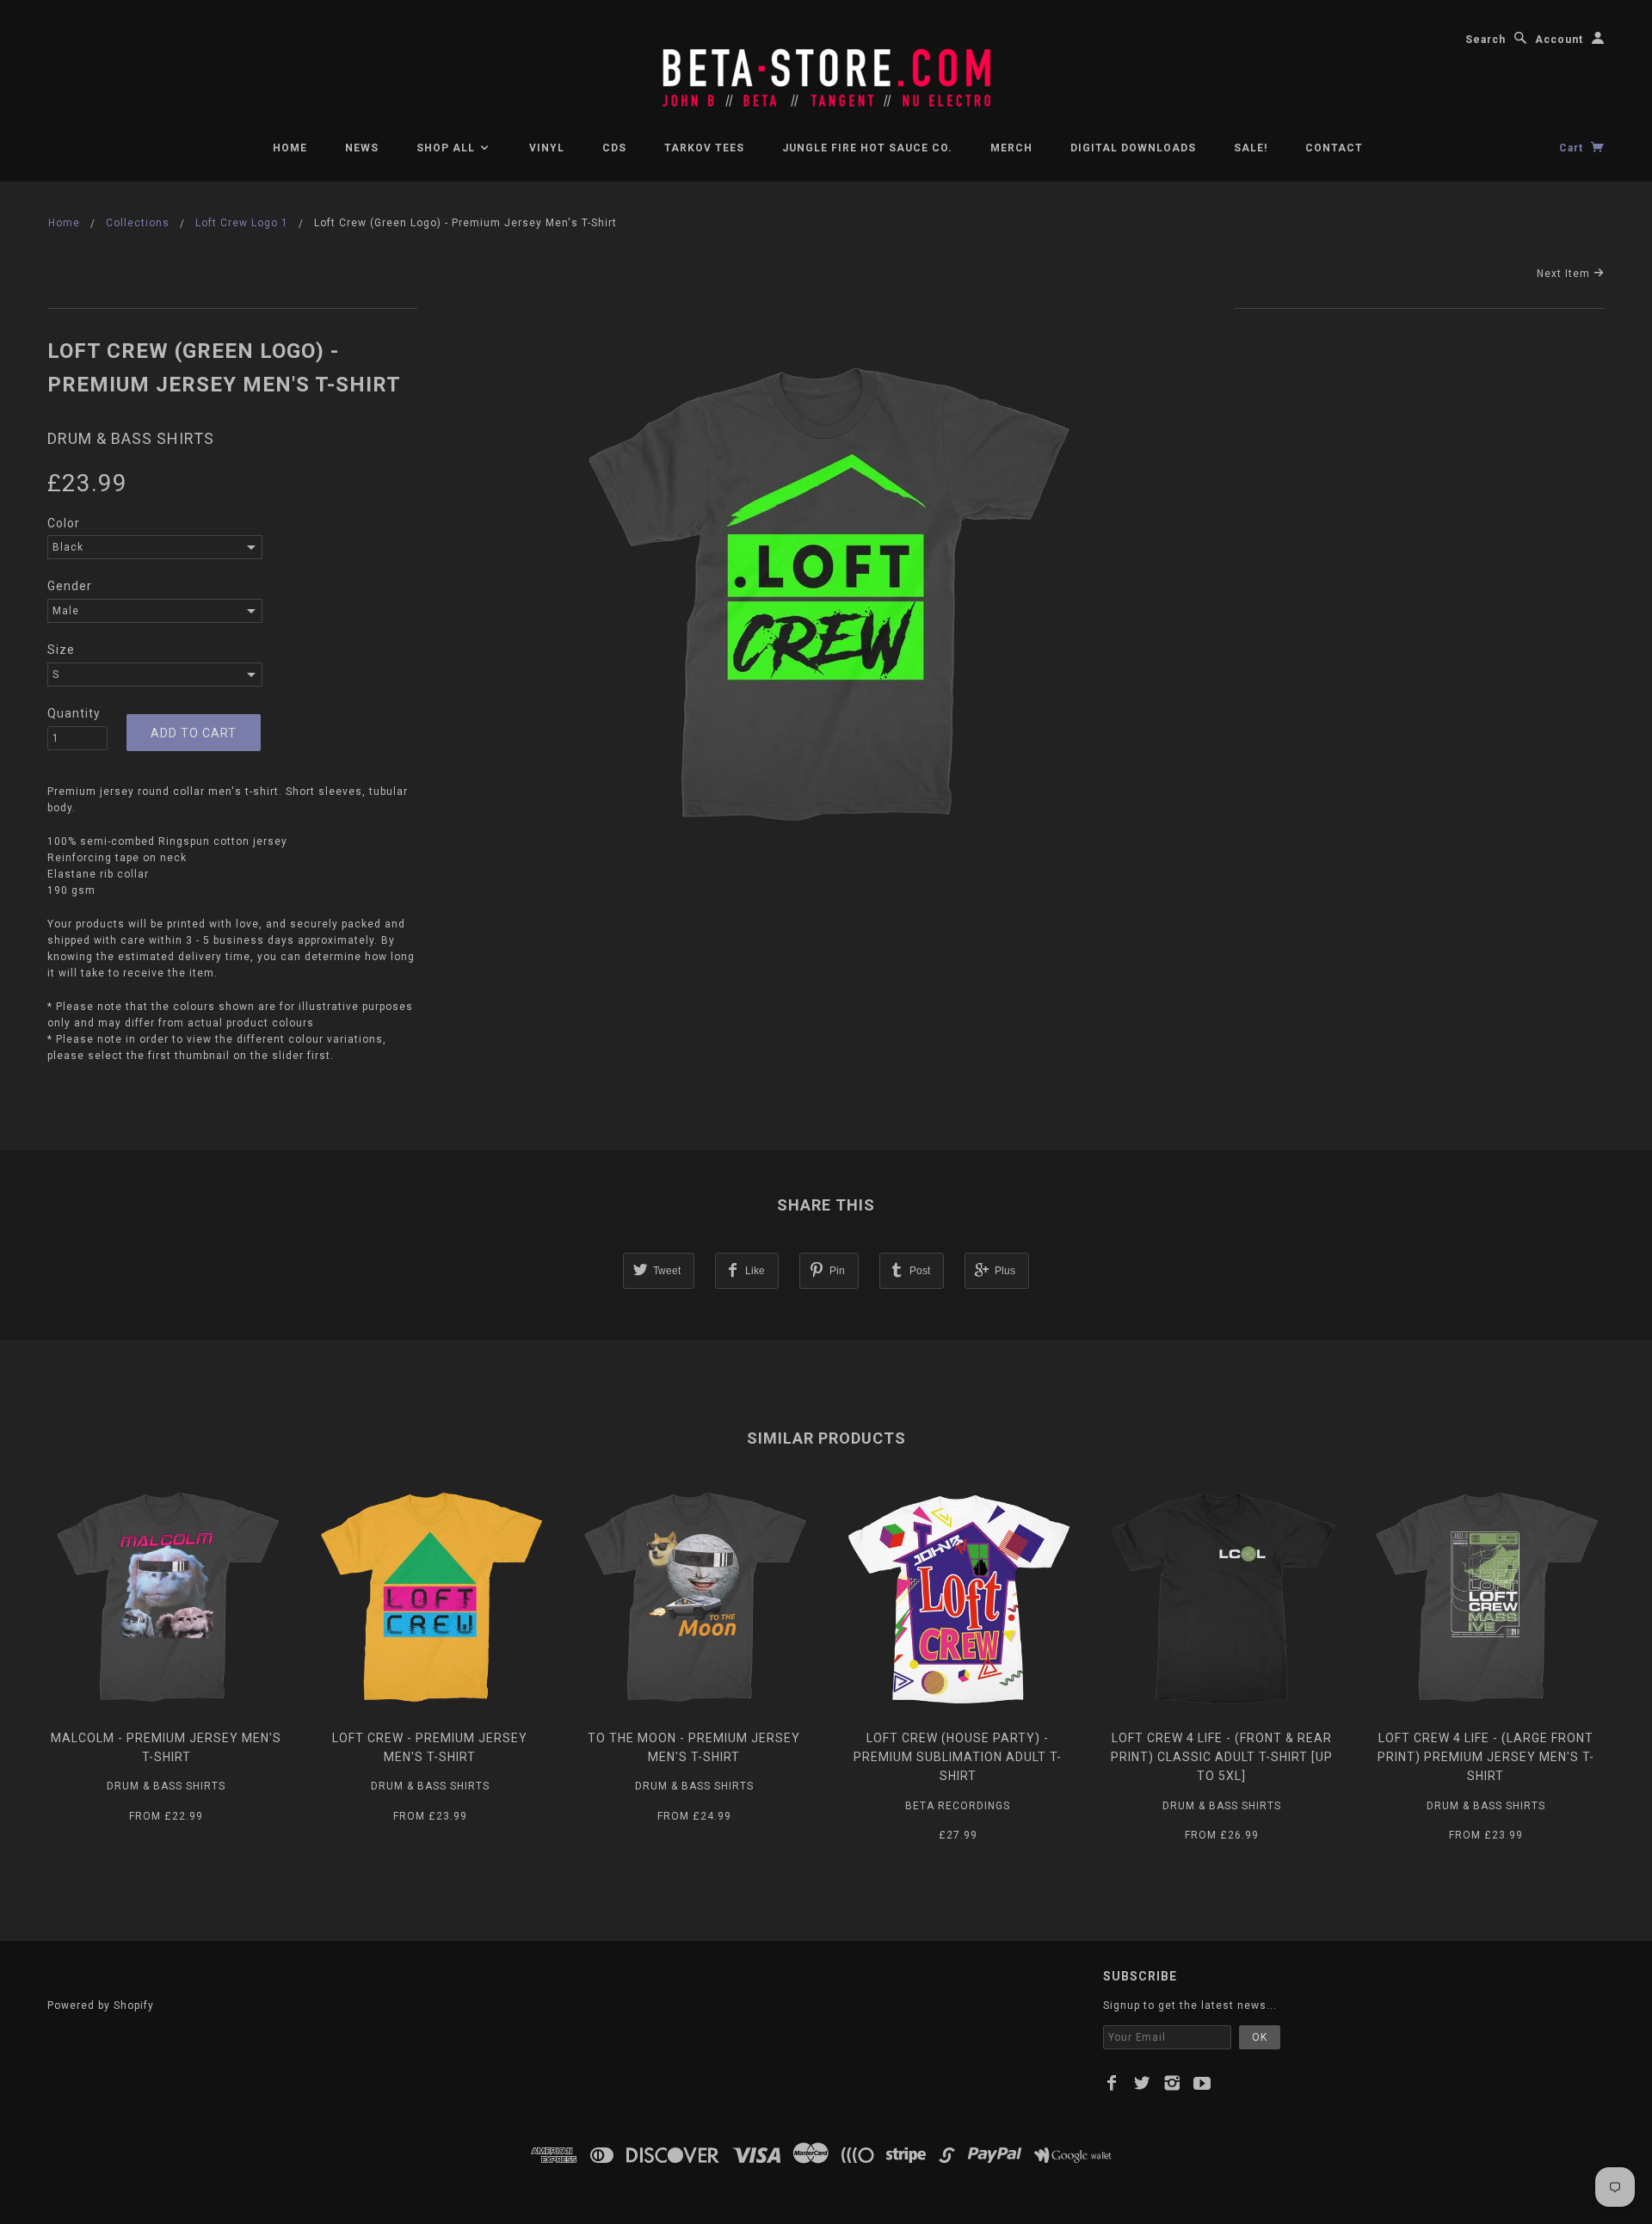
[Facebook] (1112, 2083)
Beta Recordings (958, 1806)
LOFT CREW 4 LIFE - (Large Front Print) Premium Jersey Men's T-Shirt (1486, 1757)
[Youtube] (1202, 2083)
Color (64, 523)
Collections (138, 223)
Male (66, 611)
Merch (1011, 148)
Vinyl (547, 148)
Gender (70, 586)
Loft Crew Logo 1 (242, 223)
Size (61, 650)
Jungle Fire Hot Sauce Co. (867, 148)
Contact (1334, 148)
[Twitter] (1142, 2083)
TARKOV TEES (704, 148)
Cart (1573, 148)
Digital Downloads (1133, 148)
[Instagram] (1172, 2083)
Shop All (447, 148)
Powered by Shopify (101, 2005)
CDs (614, 148)
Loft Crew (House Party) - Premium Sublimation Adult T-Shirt (958, 1757)
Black (68, 547)
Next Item (1565, 274)
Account (1559, 40)
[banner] (826, 69)
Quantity (74, 713)
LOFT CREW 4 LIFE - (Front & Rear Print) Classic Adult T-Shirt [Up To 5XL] (1222, 1757)
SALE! (1251, 148)
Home (290, 148)
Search (1486, 40)
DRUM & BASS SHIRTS (131, 438)
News (362, 148)
